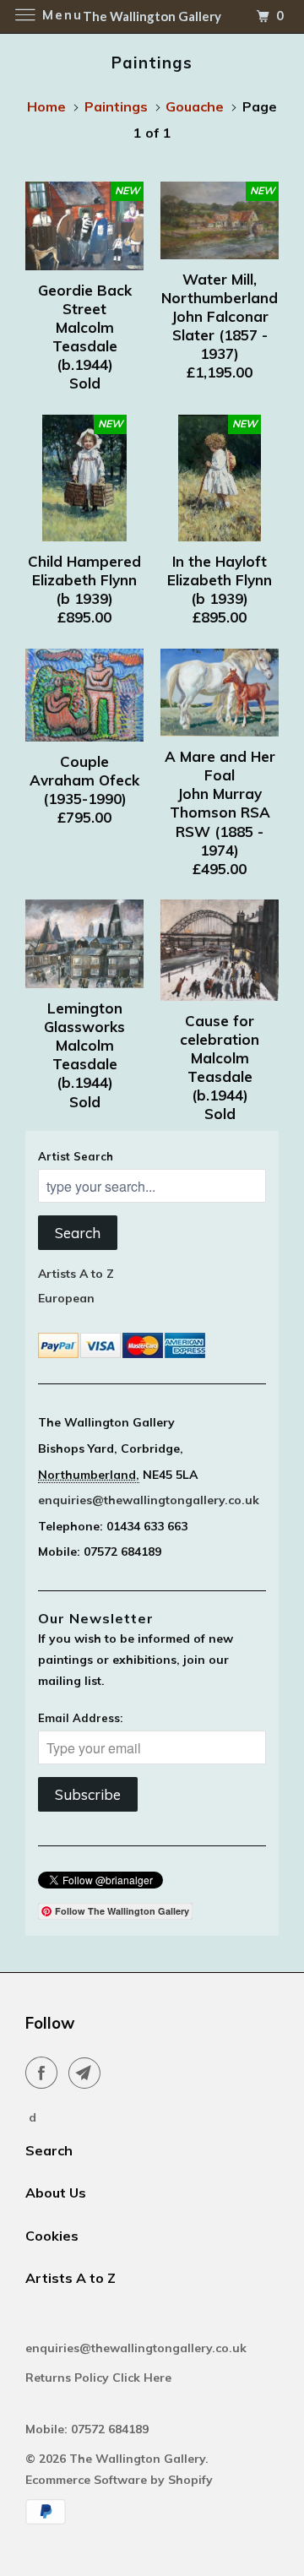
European (66, 1298)
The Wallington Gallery (137, 2459)
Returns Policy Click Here (100, 2378)
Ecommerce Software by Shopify (119, 2480)
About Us (56, 2193)
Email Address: (80, 1718)
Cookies (52, 2236)
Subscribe (88, 1794)
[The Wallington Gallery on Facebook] (45, 2073)
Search (78, 1233)
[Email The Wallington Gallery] (88, 2073)
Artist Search (76, 1156)
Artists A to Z (76, 1274)
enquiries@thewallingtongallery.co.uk (149, 1500)
